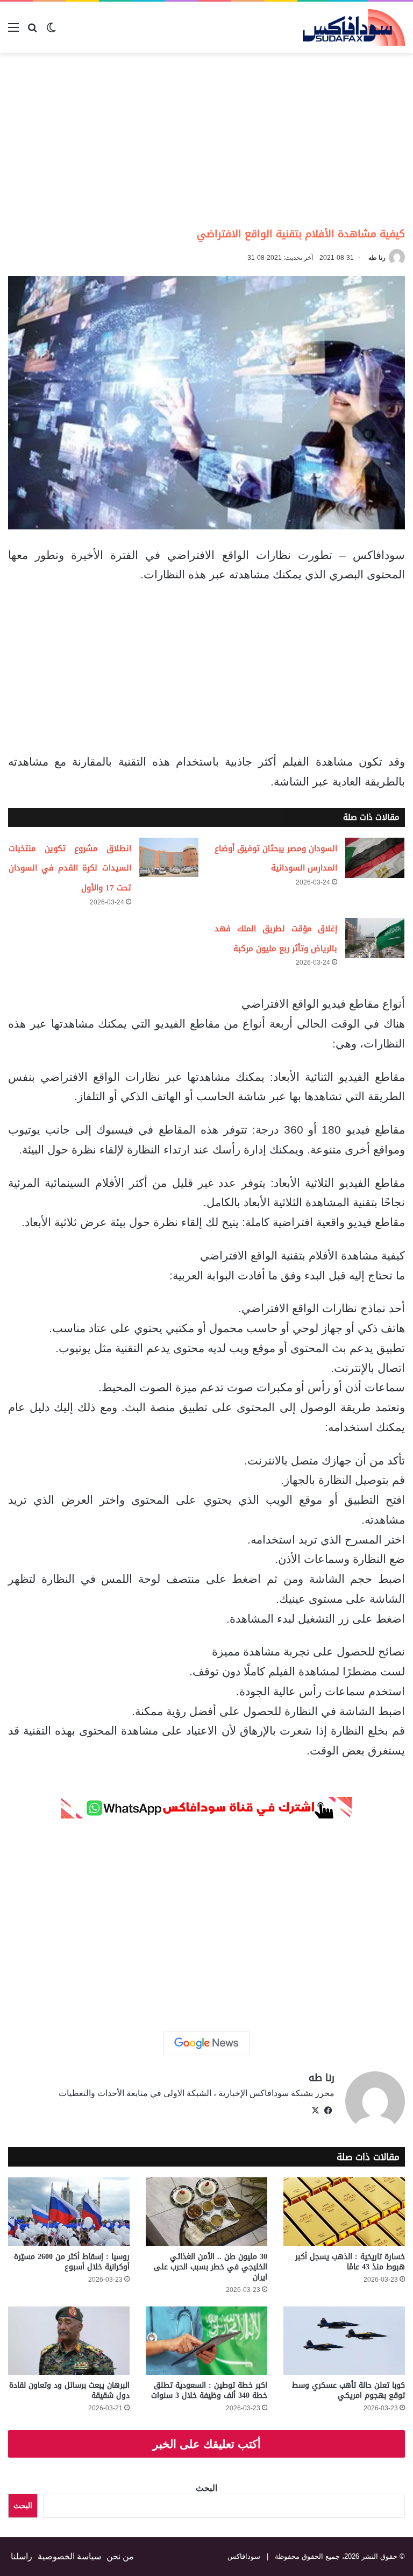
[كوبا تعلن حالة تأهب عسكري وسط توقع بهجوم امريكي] (344, 2341)
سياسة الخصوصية (69, 2556)
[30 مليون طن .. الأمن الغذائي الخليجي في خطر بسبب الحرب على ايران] (206, 2211)
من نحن (120, 2556)
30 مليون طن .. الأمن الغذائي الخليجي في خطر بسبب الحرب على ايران (211, 2267)
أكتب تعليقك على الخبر (207, 2444)
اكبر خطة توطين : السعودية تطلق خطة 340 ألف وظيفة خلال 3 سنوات (209, 2390)
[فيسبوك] (328, 2111)
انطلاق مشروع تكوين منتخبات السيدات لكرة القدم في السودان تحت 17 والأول (70, 868)
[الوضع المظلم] (51, 31)
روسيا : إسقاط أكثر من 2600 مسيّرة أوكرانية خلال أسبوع (72, 2262)
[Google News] (206, 2043)
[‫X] (315, 2111)
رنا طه (377, 258)
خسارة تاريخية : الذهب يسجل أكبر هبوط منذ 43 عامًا (350, 2262)
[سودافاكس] (354, 27)
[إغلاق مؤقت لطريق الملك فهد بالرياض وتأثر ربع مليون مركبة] (375, 938)
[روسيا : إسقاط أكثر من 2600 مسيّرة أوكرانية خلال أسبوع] (69, 2211)
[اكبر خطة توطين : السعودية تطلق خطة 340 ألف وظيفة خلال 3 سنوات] (206, 2341)
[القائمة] (13, 31)
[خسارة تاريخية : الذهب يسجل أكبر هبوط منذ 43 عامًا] (344, 2211)
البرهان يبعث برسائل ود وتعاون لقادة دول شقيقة (69, 2390)
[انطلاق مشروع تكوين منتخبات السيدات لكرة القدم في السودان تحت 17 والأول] (169, 857)
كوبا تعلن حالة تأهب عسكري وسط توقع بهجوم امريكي (348, 2390)
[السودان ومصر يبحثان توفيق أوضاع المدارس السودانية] (375, 858)
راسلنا (22, 2556)
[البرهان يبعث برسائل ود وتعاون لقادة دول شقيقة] (69, 2341)
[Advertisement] (323, 139)
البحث (206, 2488)
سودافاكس (244, 2556)
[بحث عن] (32, 31)
